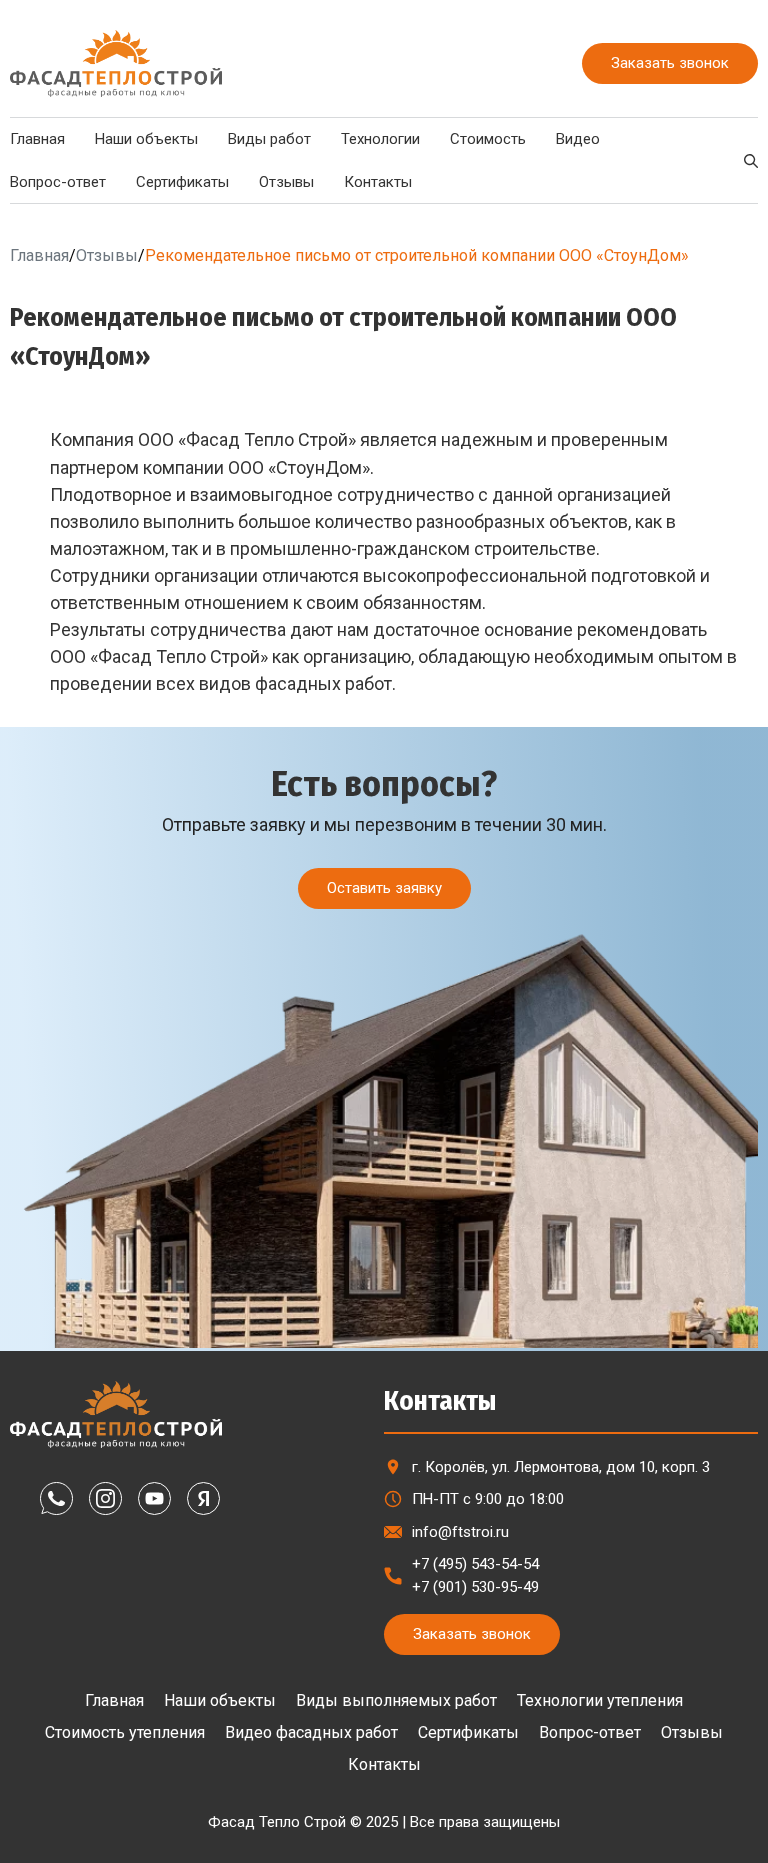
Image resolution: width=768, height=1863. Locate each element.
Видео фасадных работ (311, 1732)
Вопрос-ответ (590, 1732)
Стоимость (488, 139)
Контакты (378, 182)
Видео (578, 139)
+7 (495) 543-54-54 (475, 1564)
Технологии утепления (600, 1700)
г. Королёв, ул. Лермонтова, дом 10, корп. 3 (561, 1467)
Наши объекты (146, 139)
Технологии (380, 139)
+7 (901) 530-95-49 (475, 1587)
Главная (39, 255)
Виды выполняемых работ (396, 1700)
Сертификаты (182, 182)
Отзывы (286, 182)
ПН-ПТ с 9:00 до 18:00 (488, 1499)
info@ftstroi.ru (460, 1532)
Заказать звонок (670, 63)
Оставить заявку (384, 888)
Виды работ (269, 139)
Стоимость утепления (125, 1732)
